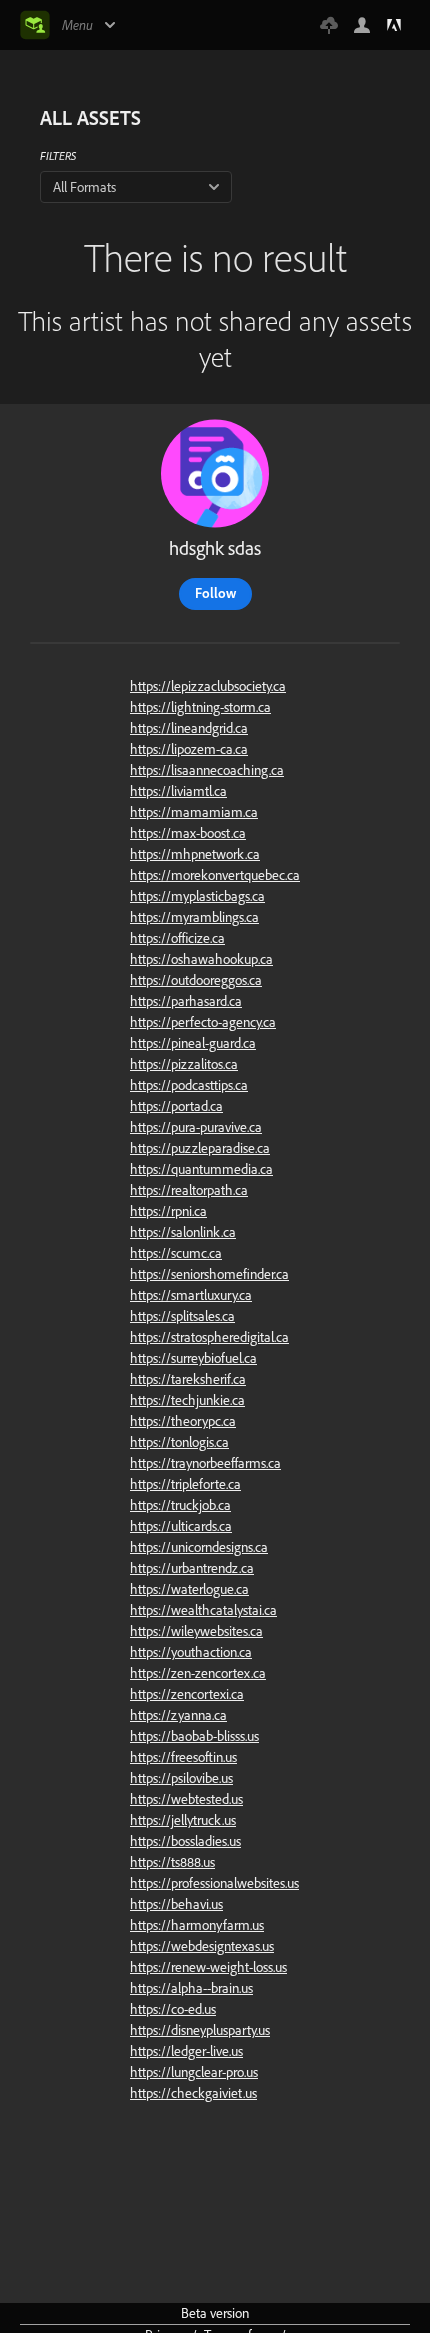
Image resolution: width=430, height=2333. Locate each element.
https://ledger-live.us (186, 2051)
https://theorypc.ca (183, 1421)
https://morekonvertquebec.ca (215, 875)
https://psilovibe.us (181, 1778)
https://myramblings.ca (194, 917)
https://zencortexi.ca (187, 1694)
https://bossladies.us (185, 1841)
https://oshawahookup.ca (201, 959)
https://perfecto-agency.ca (203, 1022)
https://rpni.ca (168, 1211)
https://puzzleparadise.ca (200, 1148)
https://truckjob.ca (180, 1505)
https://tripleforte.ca (185, 1484)
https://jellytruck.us (183, 1820)
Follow (215, 593)
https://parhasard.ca (186, 1001)
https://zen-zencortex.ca (198, 1673)
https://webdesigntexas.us (202, 1946)
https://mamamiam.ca (194, 812)
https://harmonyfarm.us (197, 1925)
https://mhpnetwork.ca (195, 854)
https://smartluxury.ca (191, 1295)
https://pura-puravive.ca (196, 1127)
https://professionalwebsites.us (214, 1883)
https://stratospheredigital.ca (209, 1337)
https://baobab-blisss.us (194, 1736)
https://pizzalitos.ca (184, 1064)
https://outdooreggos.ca (196, 980)
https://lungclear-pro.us (194, 2072)
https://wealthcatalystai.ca (203, 1610)
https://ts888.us (172, 1862)
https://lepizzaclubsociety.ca (208, 686)
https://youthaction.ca (191, 1652)
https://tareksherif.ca (188, 1379)
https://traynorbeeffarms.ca (205, 1463)
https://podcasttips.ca (189, 1085)
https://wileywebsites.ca (196, 1631)
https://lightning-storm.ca (200, 707)
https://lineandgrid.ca (189, 728)
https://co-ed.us (173, 2009)
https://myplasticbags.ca (197, 896)
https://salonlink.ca (183, 1232)
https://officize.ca (177, 938)
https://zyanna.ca (178, 1715)
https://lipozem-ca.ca (189, 749)
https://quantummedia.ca (201, 1169)
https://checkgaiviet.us (193, 2093)
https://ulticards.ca (181, 1526)
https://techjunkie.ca (187, 1400)
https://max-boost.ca (188, 833)
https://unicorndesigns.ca (199, 1547)
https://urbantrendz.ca (192, 1568)
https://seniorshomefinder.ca (209, 1274)
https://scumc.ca (176, 1253)
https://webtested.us (186, 1799)
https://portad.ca (176, 1106)
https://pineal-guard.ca (193, 1043)
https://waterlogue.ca (189, 1589)
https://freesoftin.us (183, 1757)
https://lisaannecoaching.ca (207, 770)
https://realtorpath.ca (189, 1190)
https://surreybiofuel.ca (193, 1358)
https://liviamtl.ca (178, 791)
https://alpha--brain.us (191, 1988)
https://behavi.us (176, 1904)
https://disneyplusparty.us (200, 2030)
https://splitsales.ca (182, 1316)
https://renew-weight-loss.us (208, 1967)
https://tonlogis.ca (179, 1442)
